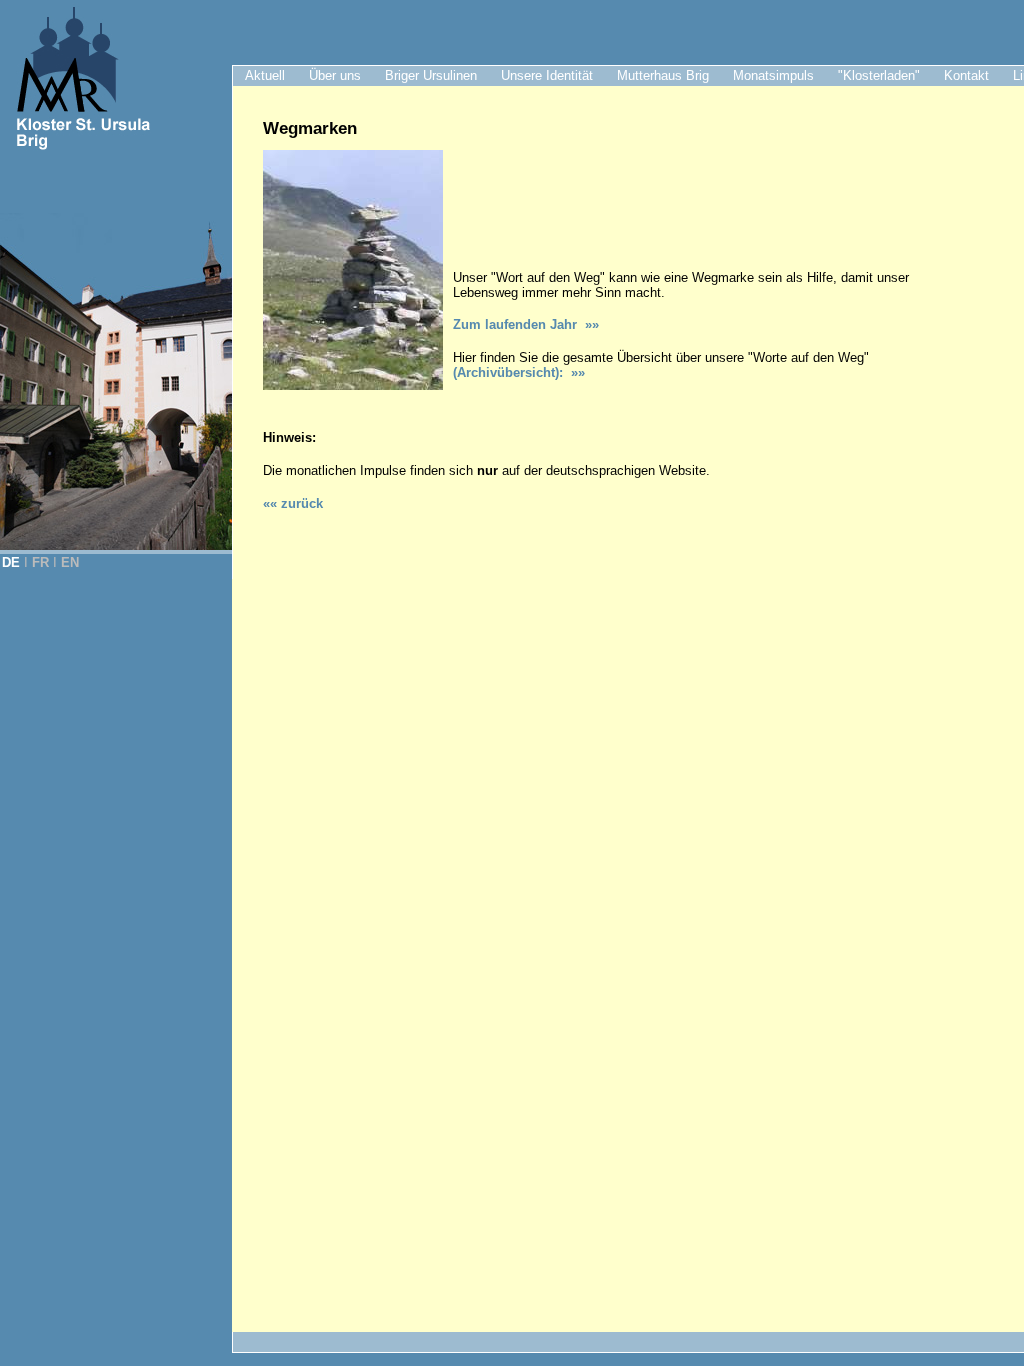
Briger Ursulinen (431, 75)
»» (574, 372)
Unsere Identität (547, 75)
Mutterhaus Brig (663, 75)
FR (40, 562)
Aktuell (265, 75)
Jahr (526, 324)
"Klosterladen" (879, 75)
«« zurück (293, 503)
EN (70, 562)
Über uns (335, 75)
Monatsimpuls (773, 75)
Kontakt (966, 75)
